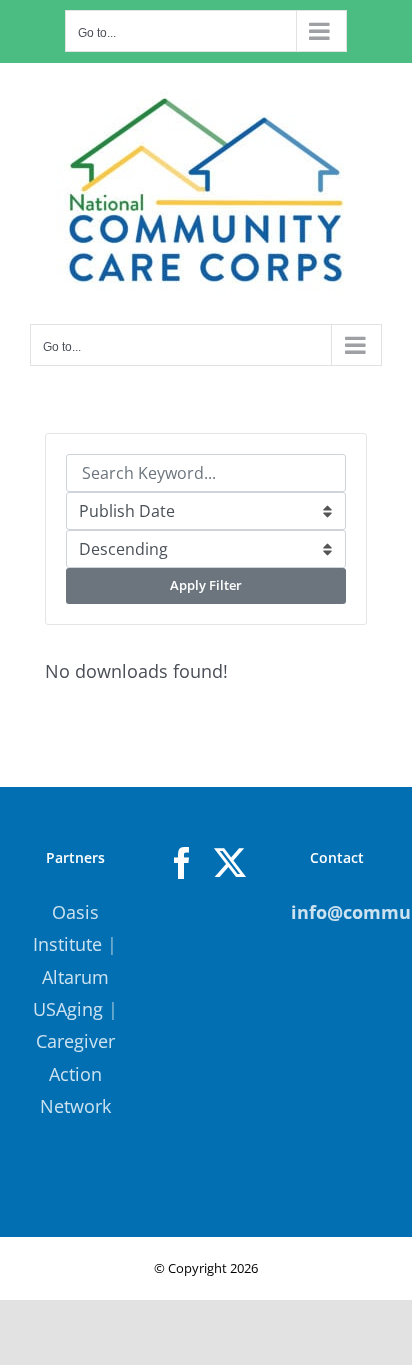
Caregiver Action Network (75, 1073)
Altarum (75, 977)
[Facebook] (182, 863)
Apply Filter (206, 585)
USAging (68, 1009)
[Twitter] (230, 863)
